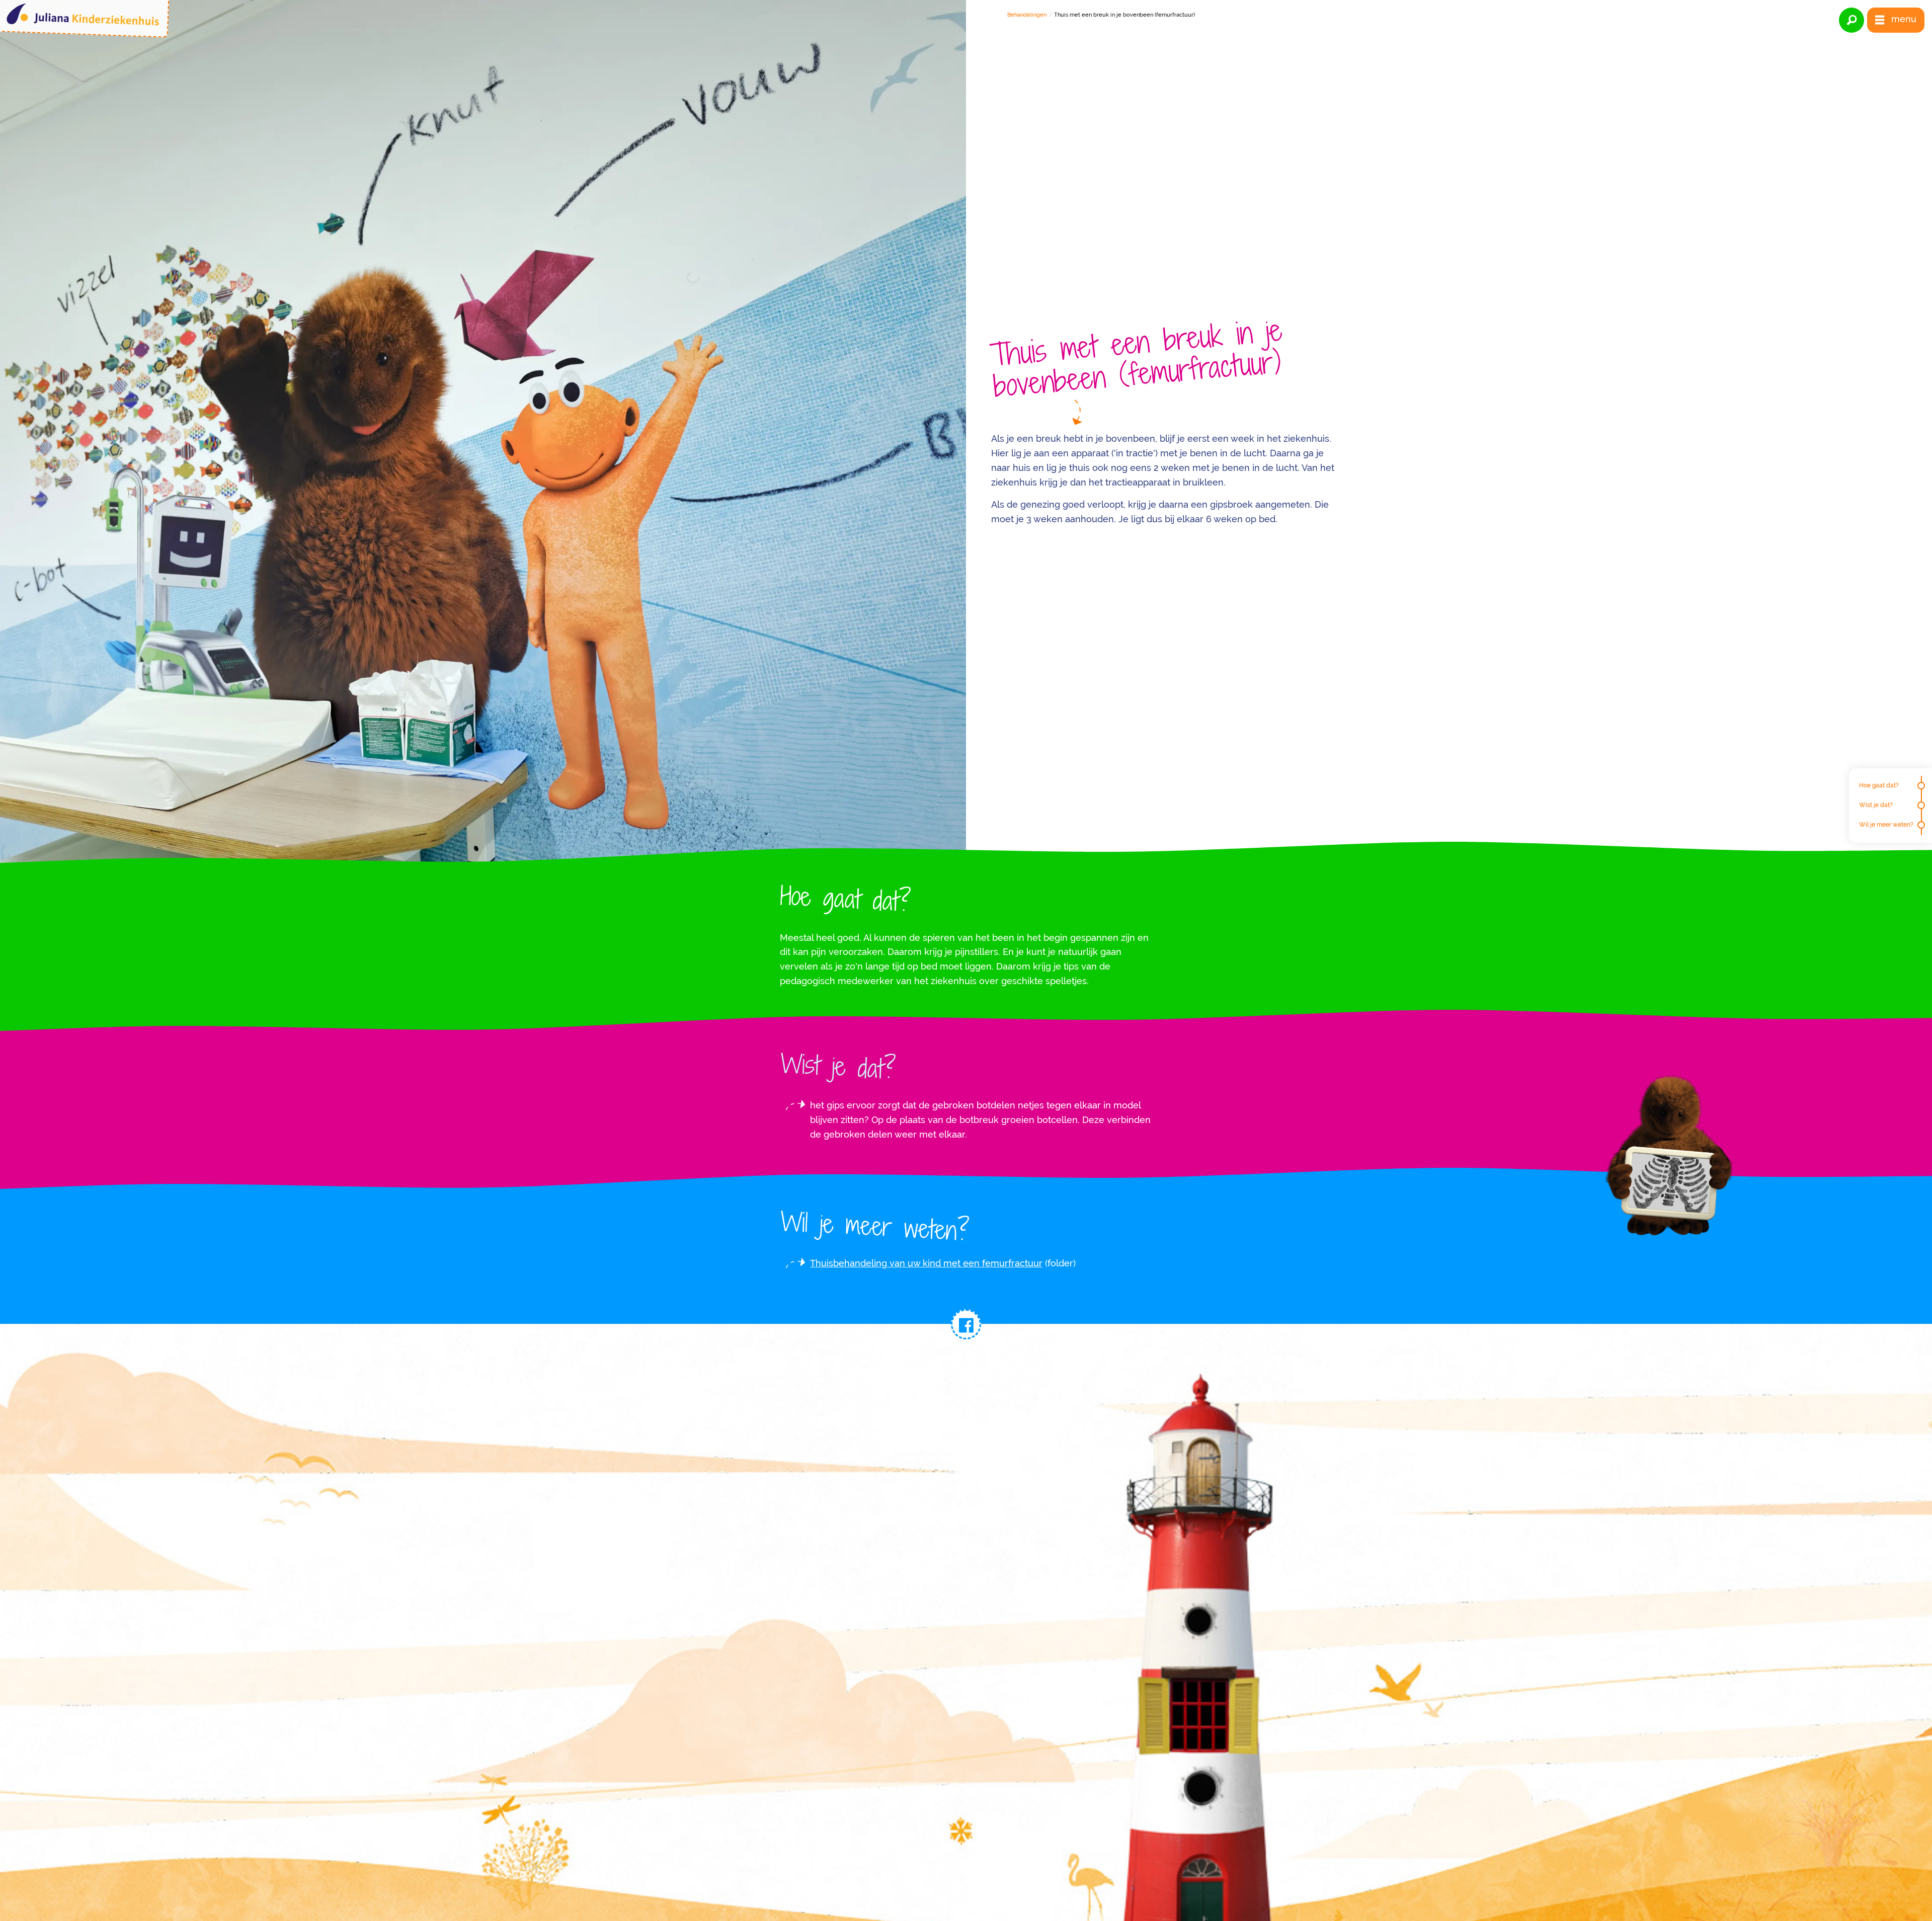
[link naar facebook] (966, 1324)
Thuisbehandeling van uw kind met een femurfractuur (926, 1263)
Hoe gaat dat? (1879, 785)
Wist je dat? (1876, 805)
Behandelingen (1027, 15)
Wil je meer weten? (1886, 825)
